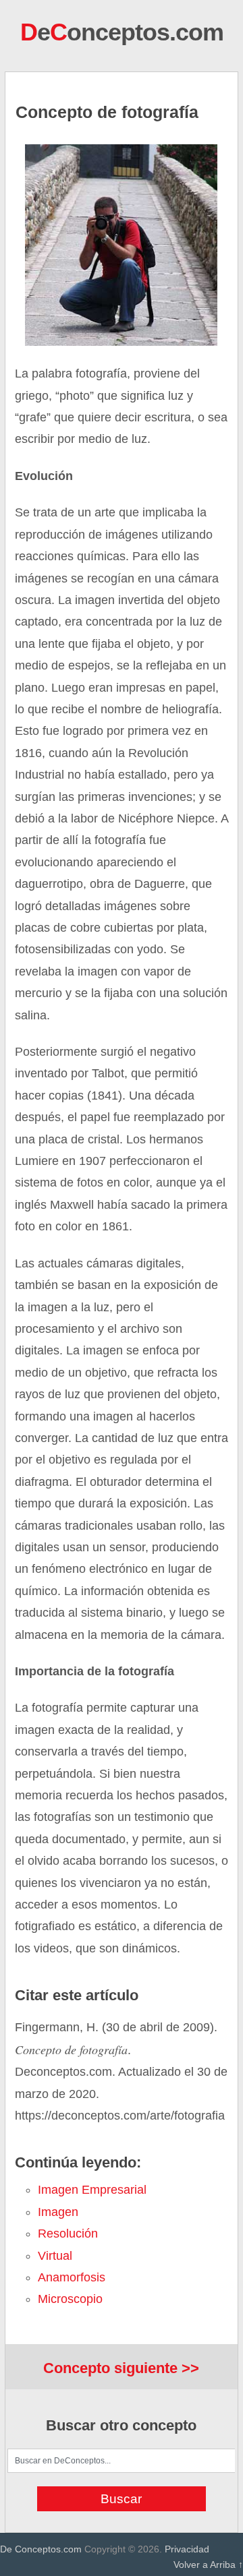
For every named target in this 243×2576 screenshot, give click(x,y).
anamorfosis (72, 2277)
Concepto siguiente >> (121, 2368)
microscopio (70, 2299)
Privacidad (187, 2549)
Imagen (58, 2212)
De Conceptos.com (41, 2549)
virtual (55, 2256)
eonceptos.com (122, 32)
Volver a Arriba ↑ (208, 2565)
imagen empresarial (92, 2190)
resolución (68, 2234)
